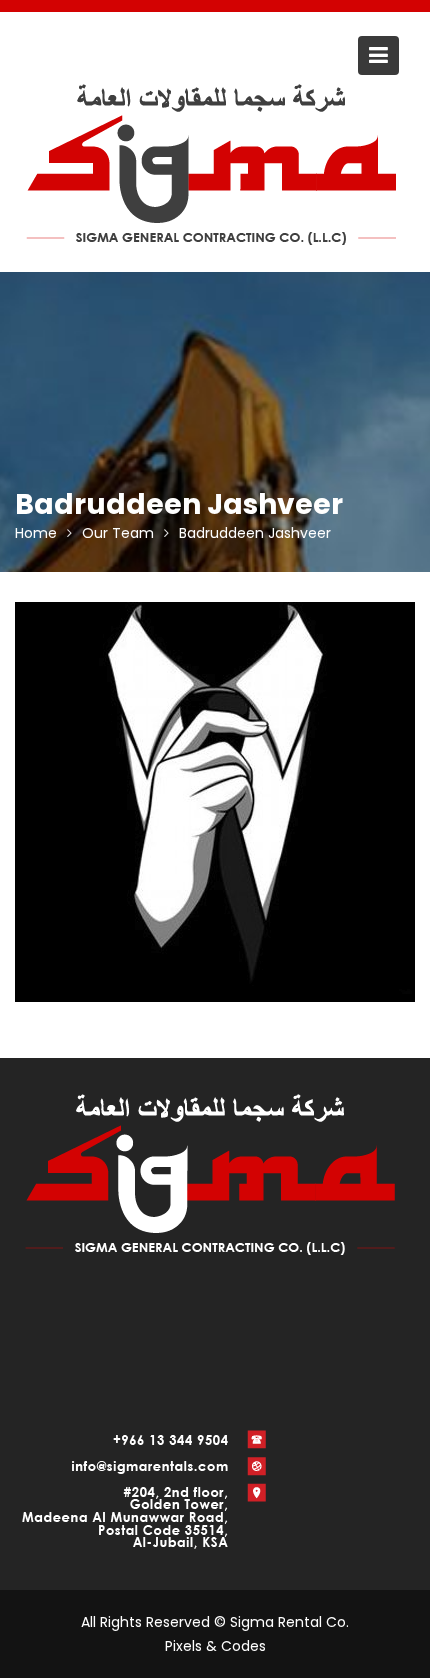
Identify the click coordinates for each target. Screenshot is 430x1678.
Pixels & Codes (215, 1646)
